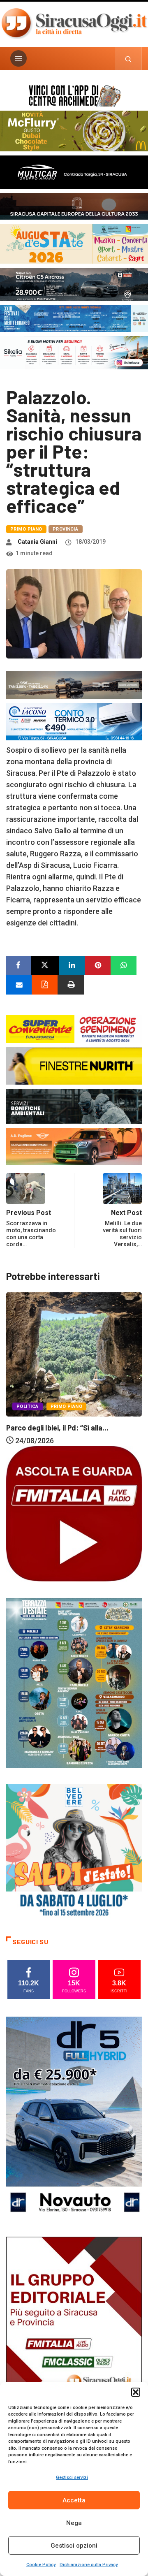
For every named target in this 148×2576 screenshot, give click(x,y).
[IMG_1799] (74, 1028)
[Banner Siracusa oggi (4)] (74, 284)
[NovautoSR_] (74, 2118)
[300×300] (74, 1851)
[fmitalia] (74, 318)
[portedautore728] (74, 1065)
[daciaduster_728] (74, 684)
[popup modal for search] (128, 58)
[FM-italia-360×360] (74, 1513)
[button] (136, 2392)
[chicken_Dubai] (74, 130)
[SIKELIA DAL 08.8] (74, 352)
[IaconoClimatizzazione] (74, 721)
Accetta (74, 2500)
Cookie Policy (41, 2565)
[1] (74, 2338)
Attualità (103, 1389)
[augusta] (74, 243)
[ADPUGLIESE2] (74, 1146)
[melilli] (74, 1682)
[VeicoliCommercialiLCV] (74, 171)
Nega (74, 2523)
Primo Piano (26, 529)
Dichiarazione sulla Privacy (89, 2565)
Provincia (66, 529)
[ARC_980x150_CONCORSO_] (74, 95)
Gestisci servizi (72, 2477)
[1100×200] (74, 205)
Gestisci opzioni (74, 2546)
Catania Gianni (37, 542)
